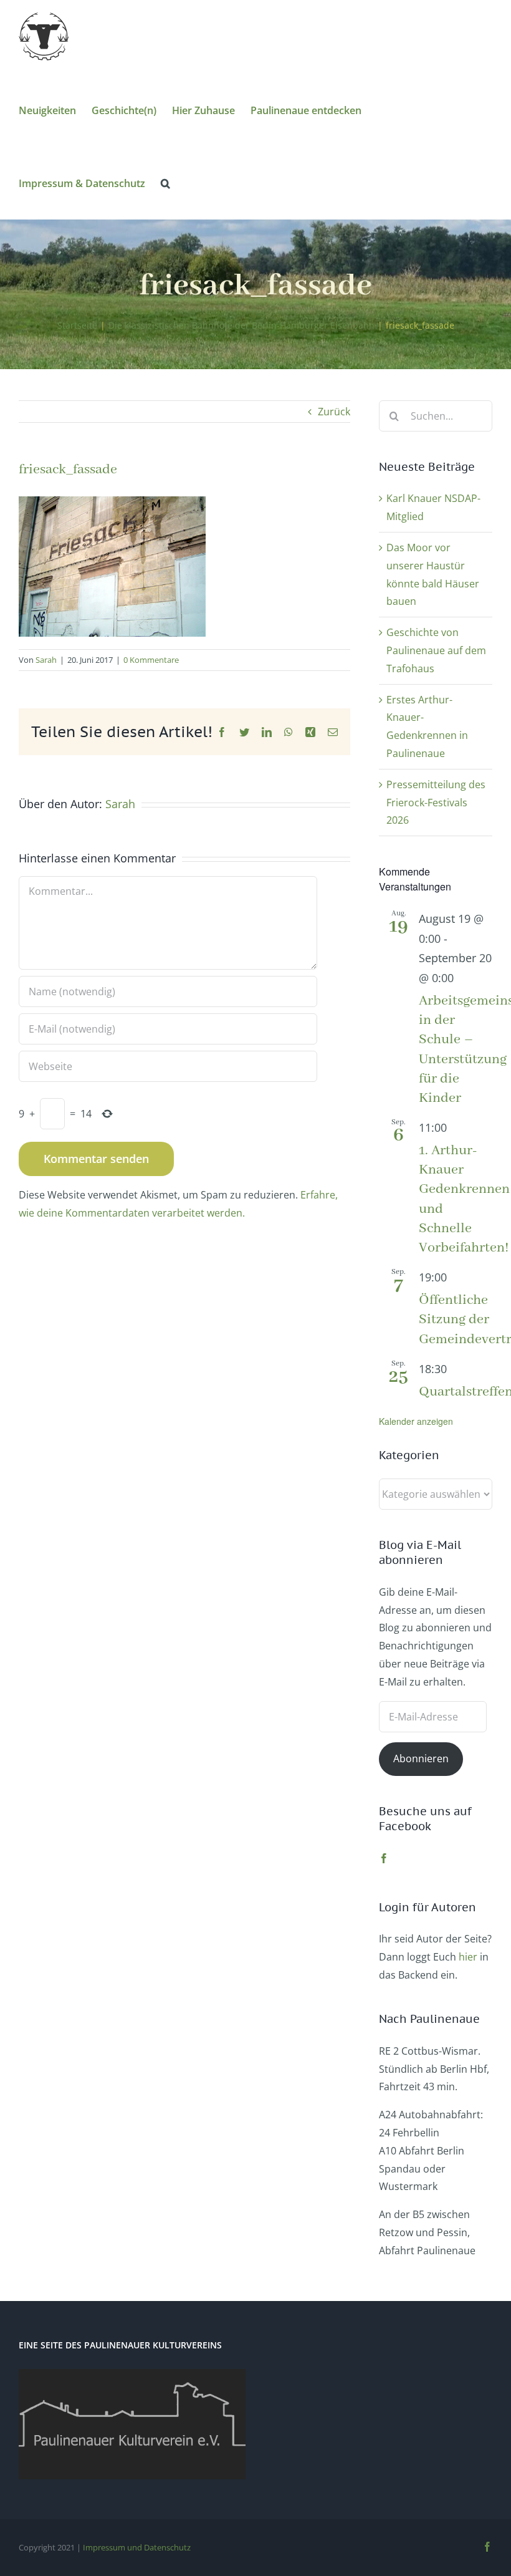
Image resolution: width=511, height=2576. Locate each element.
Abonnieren (421, 1758)
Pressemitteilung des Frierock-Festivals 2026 (436, 803)
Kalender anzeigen (416, 1421)
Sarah (46, 660)
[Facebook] (384, 1858)
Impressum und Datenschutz (137, 2547)
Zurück (334, 412)
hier (468, 1957)
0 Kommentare (151, 660)
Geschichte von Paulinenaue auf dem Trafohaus (436, 650)
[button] (165, 182)
